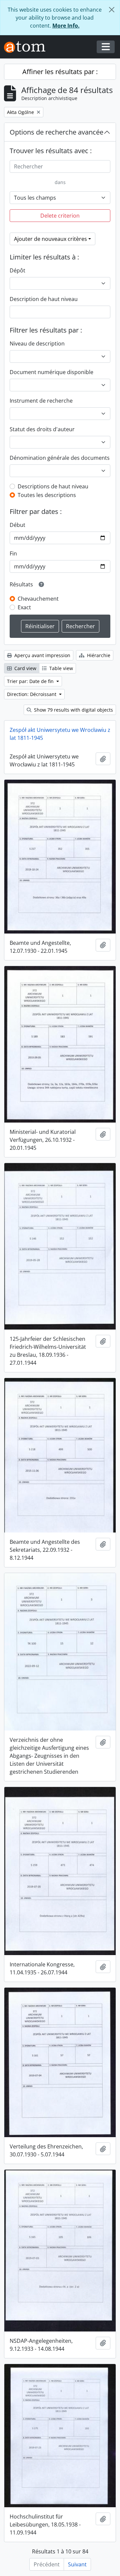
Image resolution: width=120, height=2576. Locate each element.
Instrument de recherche (41, 401)
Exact (24, 607)
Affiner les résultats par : (60, 72)
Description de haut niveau (44, 299)
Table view (60, 668)
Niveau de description (37, 344)
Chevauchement (38, 599)
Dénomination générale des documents (60, 458)
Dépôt (17, 270)
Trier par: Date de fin (31, 681)
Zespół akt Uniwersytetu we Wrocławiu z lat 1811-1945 (60, 734)
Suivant (77, 2564)
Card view (25, 668)
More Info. (66, 26)
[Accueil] (27, 47)
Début (17, 525)
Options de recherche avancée (56, 132)
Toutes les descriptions (47, 495)
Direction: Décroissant (32, 694)
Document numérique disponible (51, 372)
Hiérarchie (98, 655)
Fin (13, 553)
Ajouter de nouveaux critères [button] (50, 239)
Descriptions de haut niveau (53, 486)
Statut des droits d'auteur (42, 429)
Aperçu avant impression (42, 655)
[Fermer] (112, 10)
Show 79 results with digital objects (73, 710)
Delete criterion (60, 216)
